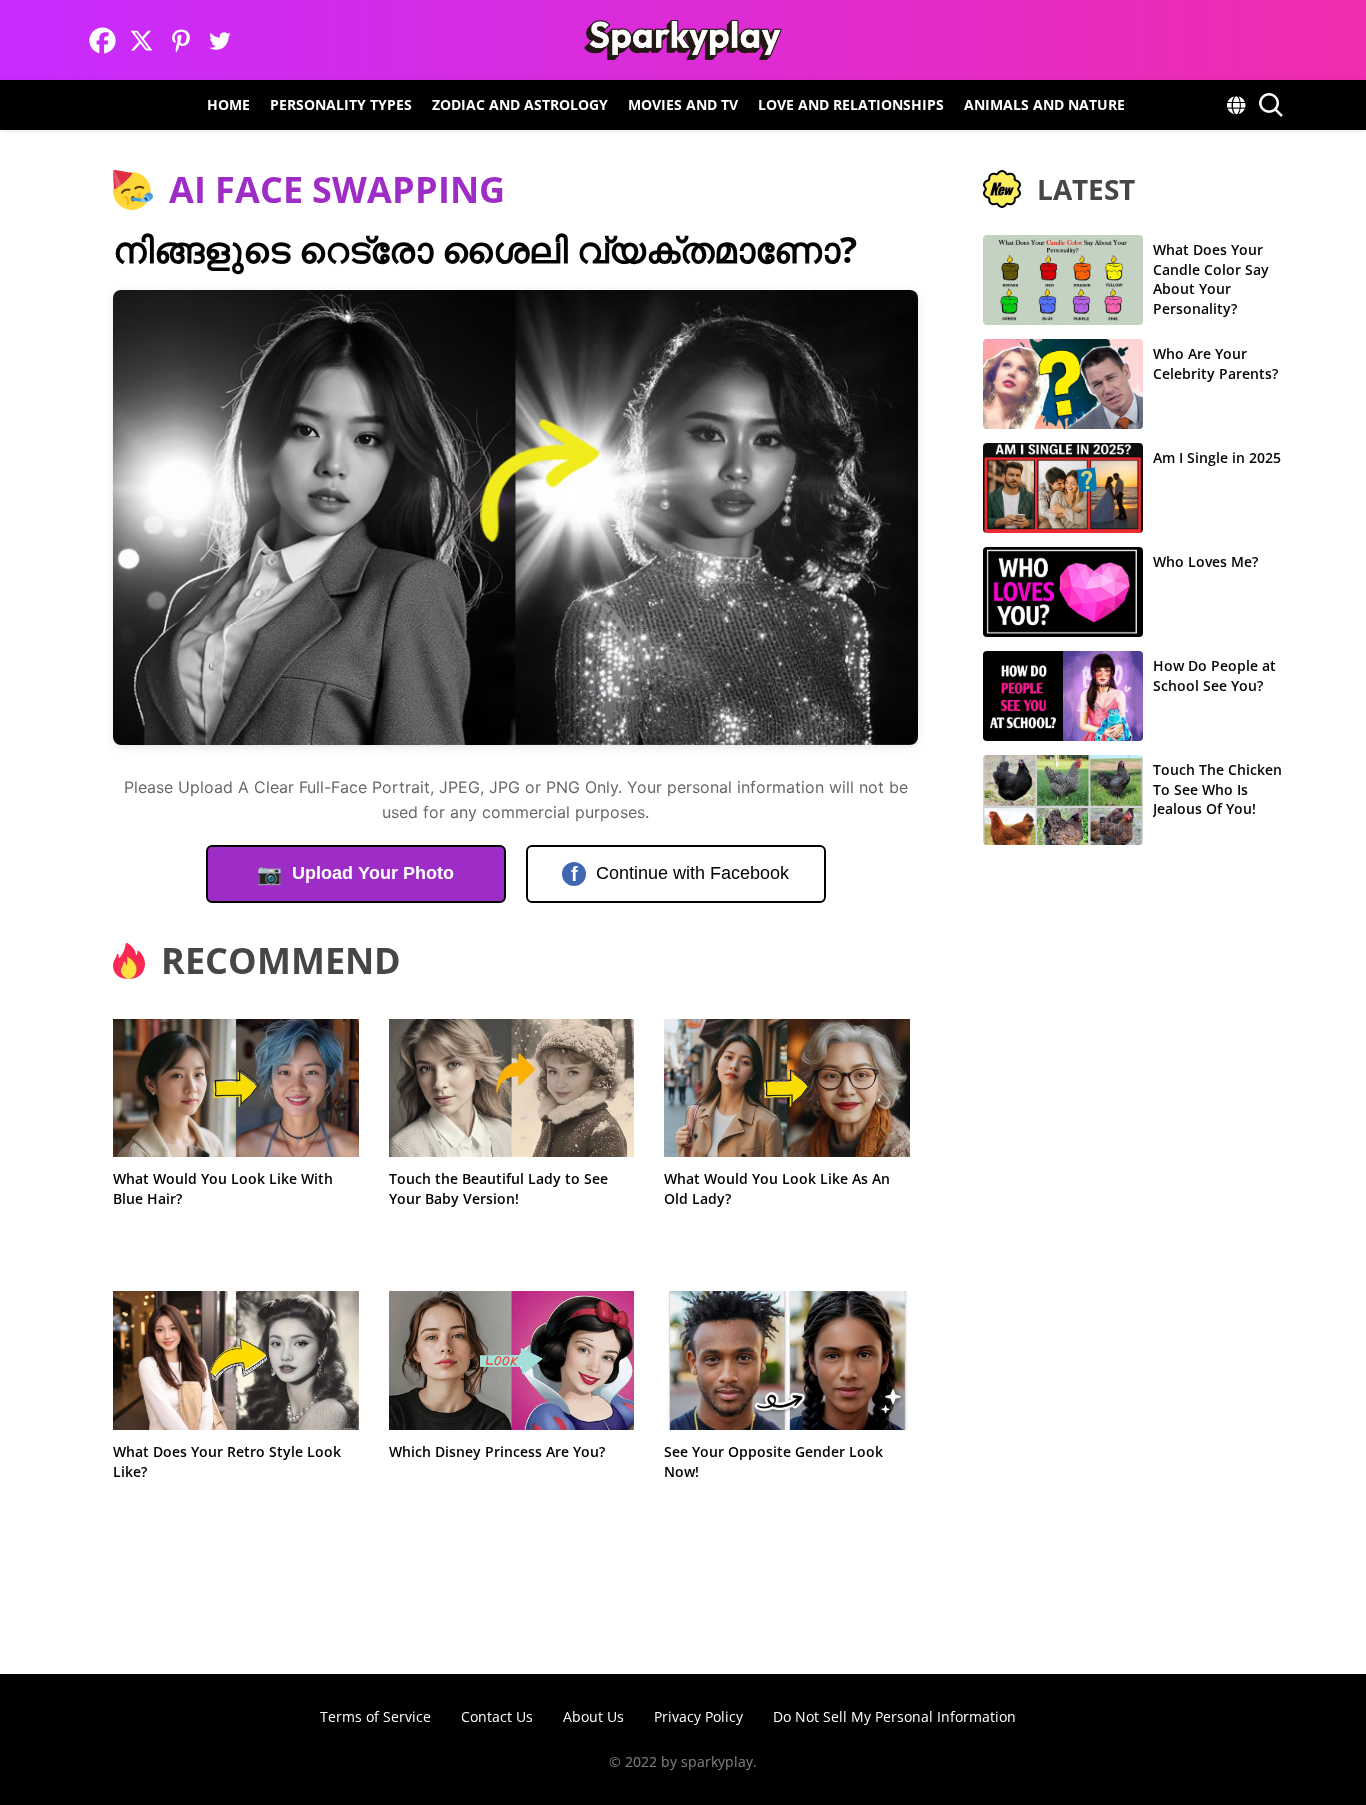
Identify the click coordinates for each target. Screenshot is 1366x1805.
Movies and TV (683, 104)
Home (228, 104)
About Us (593, 1716)
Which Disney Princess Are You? (497, 1451)
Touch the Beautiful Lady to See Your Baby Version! (498, 1188)
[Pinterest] (180, 40)
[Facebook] (102, 40)
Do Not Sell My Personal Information (894, 1716)
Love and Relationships (851, 104)
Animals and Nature (1044, 104)
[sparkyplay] (682, 40)
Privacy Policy (698, 1716)
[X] (141, 40)
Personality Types (341, 104)
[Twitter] (219, 40)
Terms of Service (375, 1716)
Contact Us (497, 1716)
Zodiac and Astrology (520, 104)
